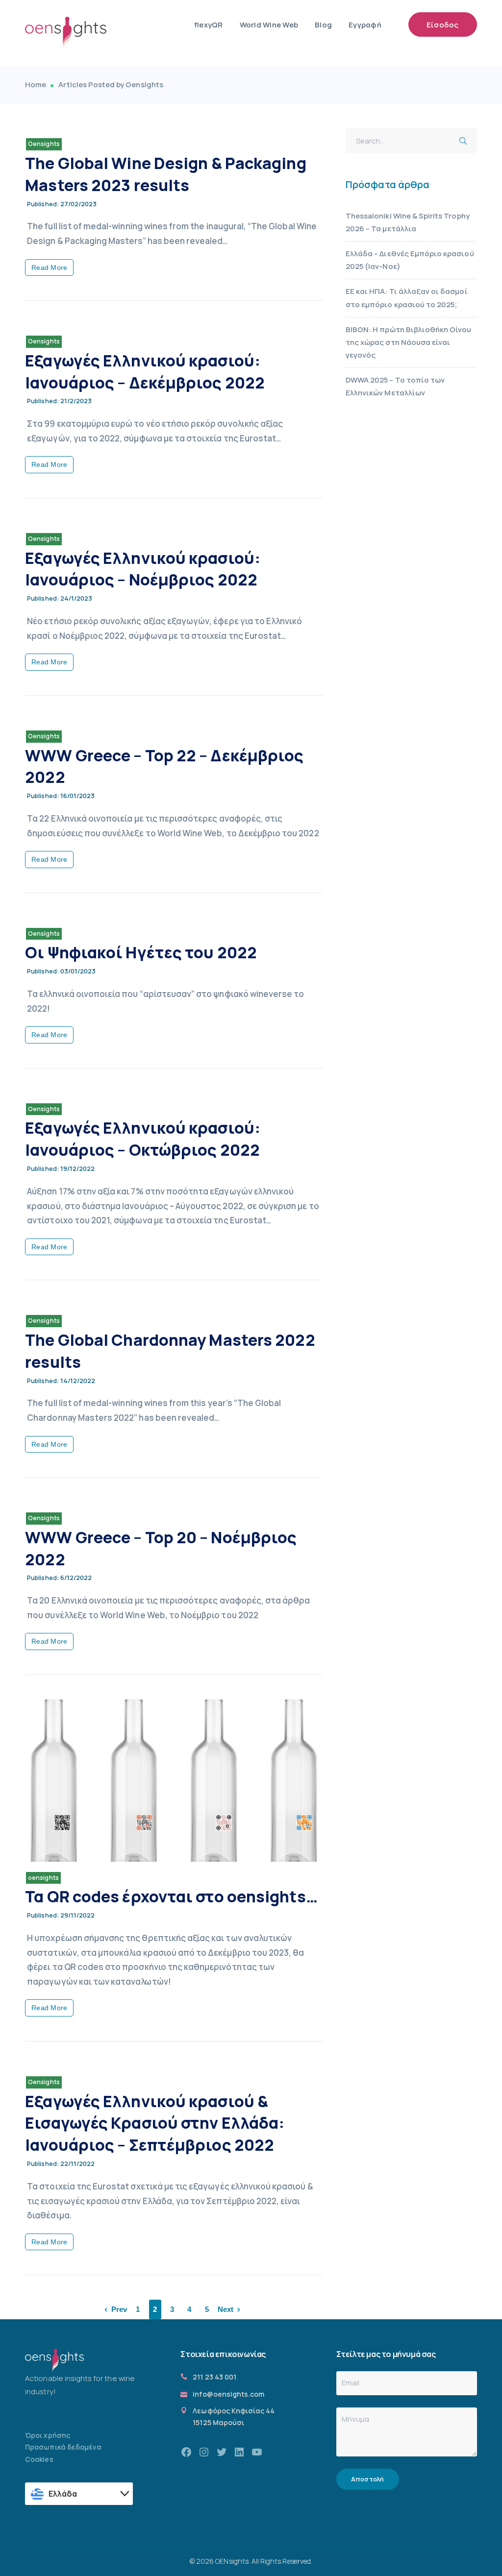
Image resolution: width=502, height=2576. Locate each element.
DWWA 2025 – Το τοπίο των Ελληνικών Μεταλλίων (395, 386)
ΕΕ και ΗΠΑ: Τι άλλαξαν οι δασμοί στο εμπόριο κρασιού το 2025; (407, 298)
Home (36, 85)
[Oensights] (66, 33)
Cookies (39, 2459)
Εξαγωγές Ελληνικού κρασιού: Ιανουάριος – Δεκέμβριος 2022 (145, 372)
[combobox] (79, 2494)
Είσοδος (443, 25)
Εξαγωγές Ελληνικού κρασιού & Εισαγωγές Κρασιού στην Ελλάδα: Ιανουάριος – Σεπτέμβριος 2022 (155, 2123)
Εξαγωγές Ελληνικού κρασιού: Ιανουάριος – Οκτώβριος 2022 (143, 1139)
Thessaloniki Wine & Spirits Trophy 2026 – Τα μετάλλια (408, 222)
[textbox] (80, 2494)
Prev (119, 2309)
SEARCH (466, 139)
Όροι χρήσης (48, 2435)
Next (226, 2309)
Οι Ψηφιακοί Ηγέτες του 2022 (141, 952)
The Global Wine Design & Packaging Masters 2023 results (165, 174)
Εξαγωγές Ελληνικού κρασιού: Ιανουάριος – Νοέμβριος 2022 (143, 569)
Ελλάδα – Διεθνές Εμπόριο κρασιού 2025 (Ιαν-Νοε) (410, 260)
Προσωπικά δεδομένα (63, 2447)
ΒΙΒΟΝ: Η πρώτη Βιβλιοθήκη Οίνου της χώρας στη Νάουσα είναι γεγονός (409, 342)
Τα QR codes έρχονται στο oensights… (171, 1896)
